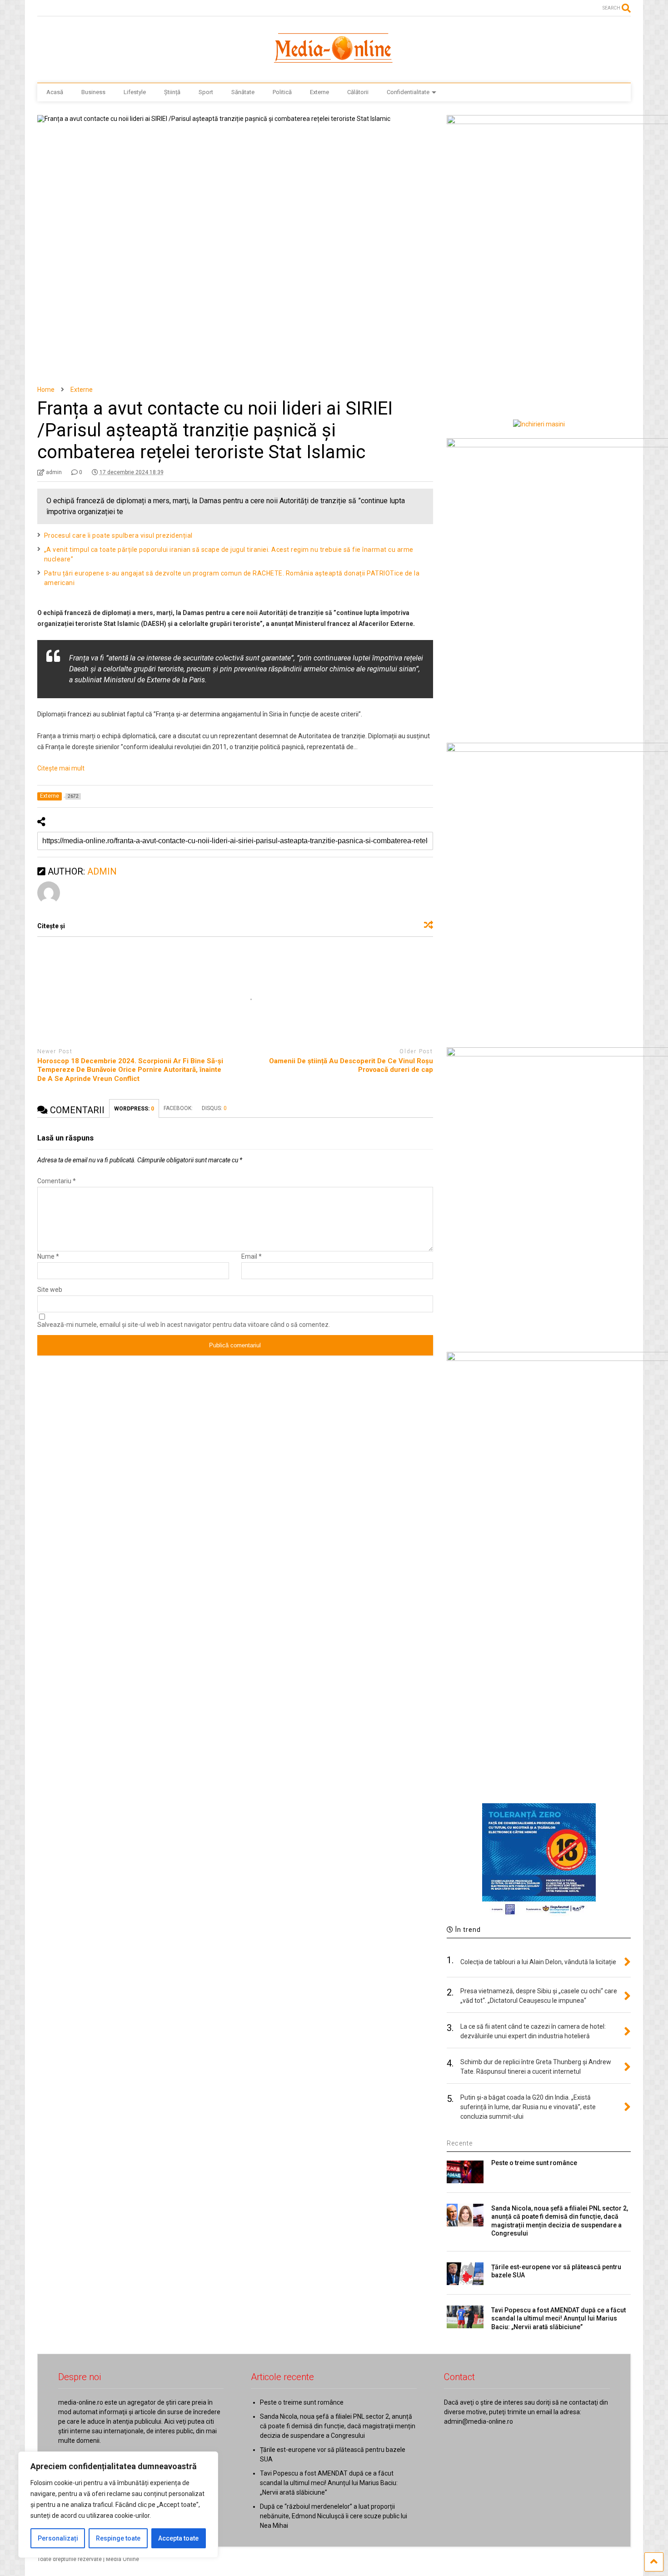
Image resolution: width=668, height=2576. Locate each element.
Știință (172, 92)
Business (93, 92)
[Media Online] (334, 67)
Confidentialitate (408, 92)
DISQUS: (214, 1108)
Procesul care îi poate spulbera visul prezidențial (118, 535)
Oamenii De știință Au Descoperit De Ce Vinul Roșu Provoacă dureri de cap (351, 1065)
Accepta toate (178, 2538)
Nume (48, 1256)
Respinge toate (118, 2538)
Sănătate (243, 92)
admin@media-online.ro (479, 2421)
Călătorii (358, 92)
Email (252, 1256)
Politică (282, 92)
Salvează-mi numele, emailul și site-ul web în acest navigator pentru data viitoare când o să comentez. (184, 1325)
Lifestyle (135, 92)
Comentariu (57, 1181)
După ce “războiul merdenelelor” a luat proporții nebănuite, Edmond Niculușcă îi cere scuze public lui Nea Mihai (334, 2516)
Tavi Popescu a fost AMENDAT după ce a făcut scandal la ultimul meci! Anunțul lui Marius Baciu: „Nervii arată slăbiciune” (558, 2318)
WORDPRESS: (134, 1109)
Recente (460, 2143)
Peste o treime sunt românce (534, 2163)
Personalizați (58, 2538)
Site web (50, 1290)
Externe (319, 92)
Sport (206, 92)
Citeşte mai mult (61, 768)
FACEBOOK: (178, 1108)
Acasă (55, 92)
